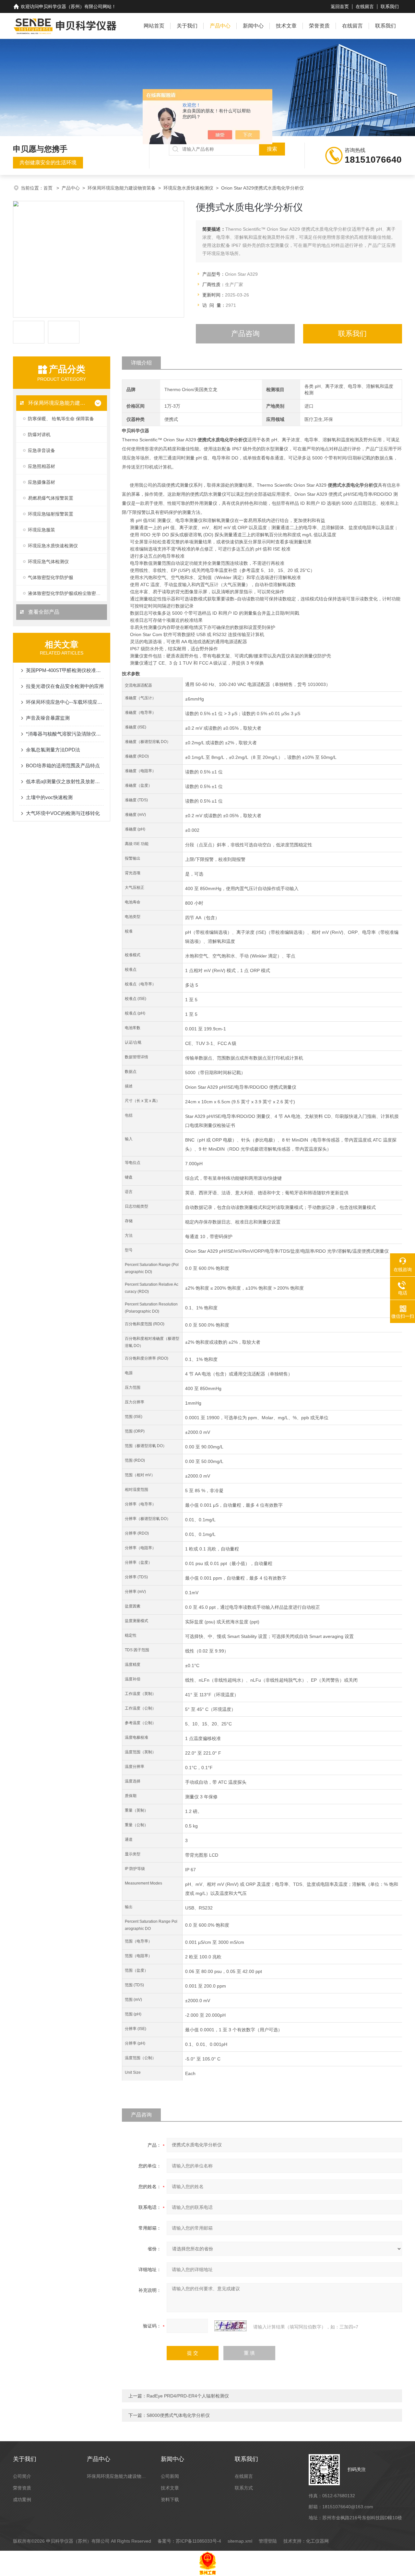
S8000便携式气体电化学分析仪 (178, 2415)
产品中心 (220, 26)
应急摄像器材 (41, 482)
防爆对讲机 (39, 435)
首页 (49, 188)
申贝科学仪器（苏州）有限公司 (71, 6)
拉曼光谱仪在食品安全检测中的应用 (65, 686)
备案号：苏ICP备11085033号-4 (189, 2541)
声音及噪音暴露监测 (48, 718)
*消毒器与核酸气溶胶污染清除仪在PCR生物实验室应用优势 (65, 734)
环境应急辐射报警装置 (51, 514)
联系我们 (390, 6)
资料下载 (170, 2500)
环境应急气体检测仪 (48, 562)
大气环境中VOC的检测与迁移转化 (63, 813)
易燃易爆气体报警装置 (51, 498)
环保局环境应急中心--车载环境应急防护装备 (65, 702)
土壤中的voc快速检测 (49, 797)
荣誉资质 (319, 26)
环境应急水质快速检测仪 (188, 188)
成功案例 (22, 2500)
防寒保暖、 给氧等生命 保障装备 (61, 419)
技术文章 (286, 26)
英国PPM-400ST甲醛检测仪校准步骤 (65, 670)
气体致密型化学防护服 (51, 577)
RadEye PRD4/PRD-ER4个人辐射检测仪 (188, 2396)
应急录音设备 (41, 450)
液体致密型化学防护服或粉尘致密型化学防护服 (67, 593)
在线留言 (365, 6)
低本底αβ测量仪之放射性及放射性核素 (65, 781)
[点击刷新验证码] (231, 2326)
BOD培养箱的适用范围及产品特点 (63, 766)
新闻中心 (253, 26)
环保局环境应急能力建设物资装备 (122, 188)
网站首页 (154, 26)
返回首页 (340, 6)
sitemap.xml (240, 2541)
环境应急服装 (41, 530)
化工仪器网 (317, 2541)
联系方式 (244, 2488)
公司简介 (22, 2476)
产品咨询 (245, 334)
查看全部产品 (43, 612)
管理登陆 (268, 2541)
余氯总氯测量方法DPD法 (53, 750)
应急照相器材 (41, 466)
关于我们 (187, 26)
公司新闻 (170, 2476)
